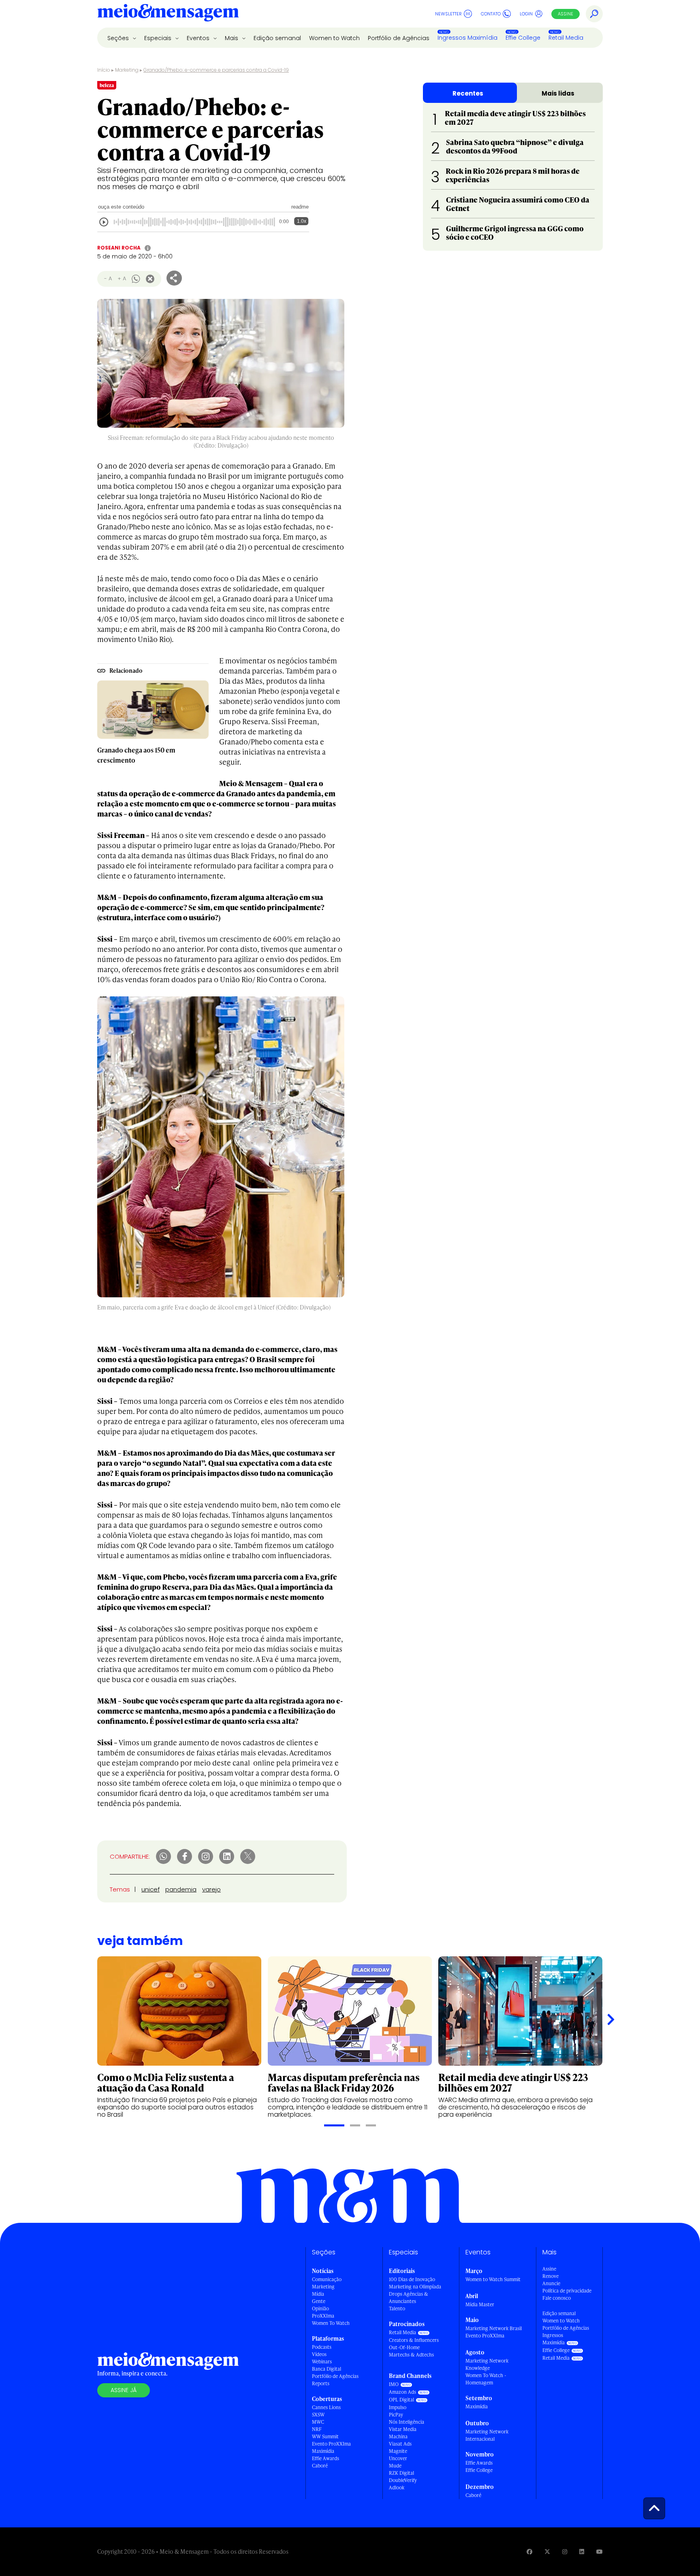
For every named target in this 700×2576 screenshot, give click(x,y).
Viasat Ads (400, 2444)
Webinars (322, 2362)
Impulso (398, 2407)
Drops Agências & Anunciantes (409, 2298)
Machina (398, 2436)
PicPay (396, 2415)
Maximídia (323, 2451)
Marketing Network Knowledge (487, 2364)
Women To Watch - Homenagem (486, 2379)
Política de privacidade (567, 2291)
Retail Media (566, 38)
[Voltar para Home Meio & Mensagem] (168, 14)
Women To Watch (331, 2323)
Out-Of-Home (404, 2347)
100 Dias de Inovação (412, 2279)
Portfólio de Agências (399, 38)
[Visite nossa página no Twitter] (547, 2551)
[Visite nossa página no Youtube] (600, 2551)
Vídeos (319, 2354)
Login (526, 14)
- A (108, 278)
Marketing (127, 70)
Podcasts (322, 2347)
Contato (491, 14)
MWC (318, 2422)
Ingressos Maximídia (467, 38)
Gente (319, 2301)
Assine (566, 14)
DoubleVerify (403, 2480)
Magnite (398, 2451)
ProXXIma (323, 2316)
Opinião (320, 2308)
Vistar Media (403, 2429)
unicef (150, 1889)
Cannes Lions (326, 2407)
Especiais (159, 38)
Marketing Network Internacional (487, 2435)
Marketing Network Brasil (494, 2328)
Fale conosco (557, 2298)
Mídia (318, 2294)
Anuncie (551, 2283)
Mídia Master (480, 2304)
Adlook (397, 2488)
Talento (397, 2308)
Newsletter (448, 14)
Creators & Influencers (414, 2340)
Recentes (468, 93)
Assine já (124, 2390)
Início (104, 70)
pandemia (181, 1889)
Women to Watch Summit (493, 2279)
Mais (232, 38)
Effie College (523, 38)
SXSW (318, 2415)
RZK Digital (401, 2473)
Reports (321, 2383)
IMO (394, 2384)
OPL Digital (401, 2400)
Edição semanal (277, 38)
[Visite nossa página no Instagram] (565, 2551)
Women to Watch (334, 38)
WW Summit (325, 2436)
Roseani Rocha (119, 248)
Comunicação (327, 2279)
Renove (551, 2276)
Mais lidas (558, 93)
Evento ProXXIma (331, 2444)
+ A (122, 278)
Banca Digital (327, 2369)
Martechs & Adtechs (411, 2355)
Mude (395, 2466)
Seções (119, 38)
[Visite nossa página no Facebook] (529, 2551)
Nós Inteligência (407, 2422)
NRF (317, 2429)
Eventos (199, 38)
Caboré (320, 2466)
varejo (211, 1889)
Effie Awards (325, 2458)
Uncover (398, 2458)
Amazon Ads (402, 2392)
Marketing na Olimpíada (415, 2287)
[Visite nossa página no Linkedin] (582, 2551)
